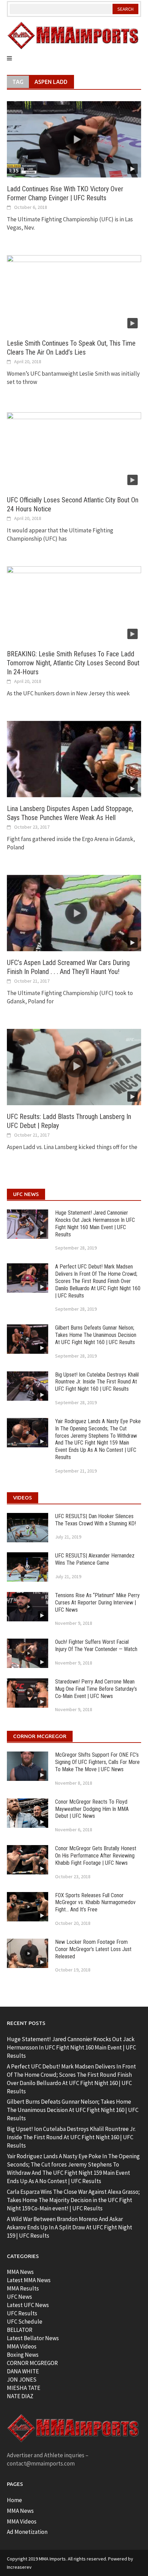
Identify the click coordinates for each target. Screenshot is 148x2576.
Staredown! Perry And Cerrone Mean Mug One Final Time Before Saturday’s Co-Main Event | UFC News (96, 1689)
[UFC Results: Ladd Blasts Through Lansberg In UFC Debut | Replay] (74, 1067)
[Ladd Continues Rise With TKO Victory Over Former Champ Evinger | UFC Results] (74, 139)
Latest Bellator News (33, 2338)
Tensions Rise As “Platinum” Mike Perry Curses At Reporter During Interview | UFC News (97, 1603)
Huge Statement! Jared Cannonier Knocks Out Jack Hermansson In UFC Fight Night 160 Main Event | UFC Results (95, 1223)
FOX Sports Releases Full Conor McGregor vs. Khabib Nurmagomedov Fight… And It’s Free (95, 1903)
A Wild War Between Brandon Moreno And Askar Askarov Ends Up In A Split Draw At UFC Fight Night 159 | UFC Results (70, 2227)
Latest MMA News (29, 2280)
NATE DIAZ (20, 2396)
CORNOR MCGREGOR (32, 2363)
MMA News (20, 2272)
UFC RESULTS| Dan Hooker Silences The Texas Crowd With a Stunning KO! (96, 1520)
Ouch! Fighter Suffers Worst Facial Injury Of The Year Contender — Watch (96, 1646)
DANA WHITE (23, 2371)
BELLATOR (20, 2330)
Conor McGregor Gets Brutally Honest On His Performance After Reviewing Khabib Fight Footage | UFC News (96, 1856)
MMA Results (23, 2288)
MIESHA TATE (24, 2388)
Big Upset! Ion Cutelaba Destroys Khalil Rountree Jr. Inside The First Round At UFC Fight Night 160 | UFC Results (97, 1382)
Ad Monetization (27, 2532)
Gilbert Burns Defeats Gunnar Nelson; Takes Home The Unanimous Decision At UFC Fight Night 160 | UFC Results (96, 1335)
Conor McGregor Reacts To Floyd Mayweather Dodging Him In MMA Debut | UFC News (92, 1809)
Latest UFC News (28, 2305)
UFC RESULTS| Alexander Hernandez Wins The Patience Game (95, 1559)
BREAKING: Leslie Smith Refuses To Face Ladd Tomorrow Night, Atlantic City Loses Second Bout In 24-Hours (73, 663)
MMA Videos (22, 2346)
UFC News (19, 2297)
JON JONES (22, 2380)
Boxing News (23, 2355)
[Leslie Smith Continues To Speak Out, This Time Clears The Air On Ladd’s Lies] (74, 293)
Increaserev (19, 2567)
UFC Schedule (25, 2322)
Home (14, 2500)
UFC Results (22, 2313)
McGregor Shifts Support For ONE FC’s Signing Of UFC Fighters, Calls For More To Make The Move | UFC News (97, 1762)
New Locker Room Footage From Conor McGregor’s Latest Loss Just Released (93, 1949)
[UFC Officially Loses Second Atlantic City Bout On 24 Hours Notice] (74, 450)
